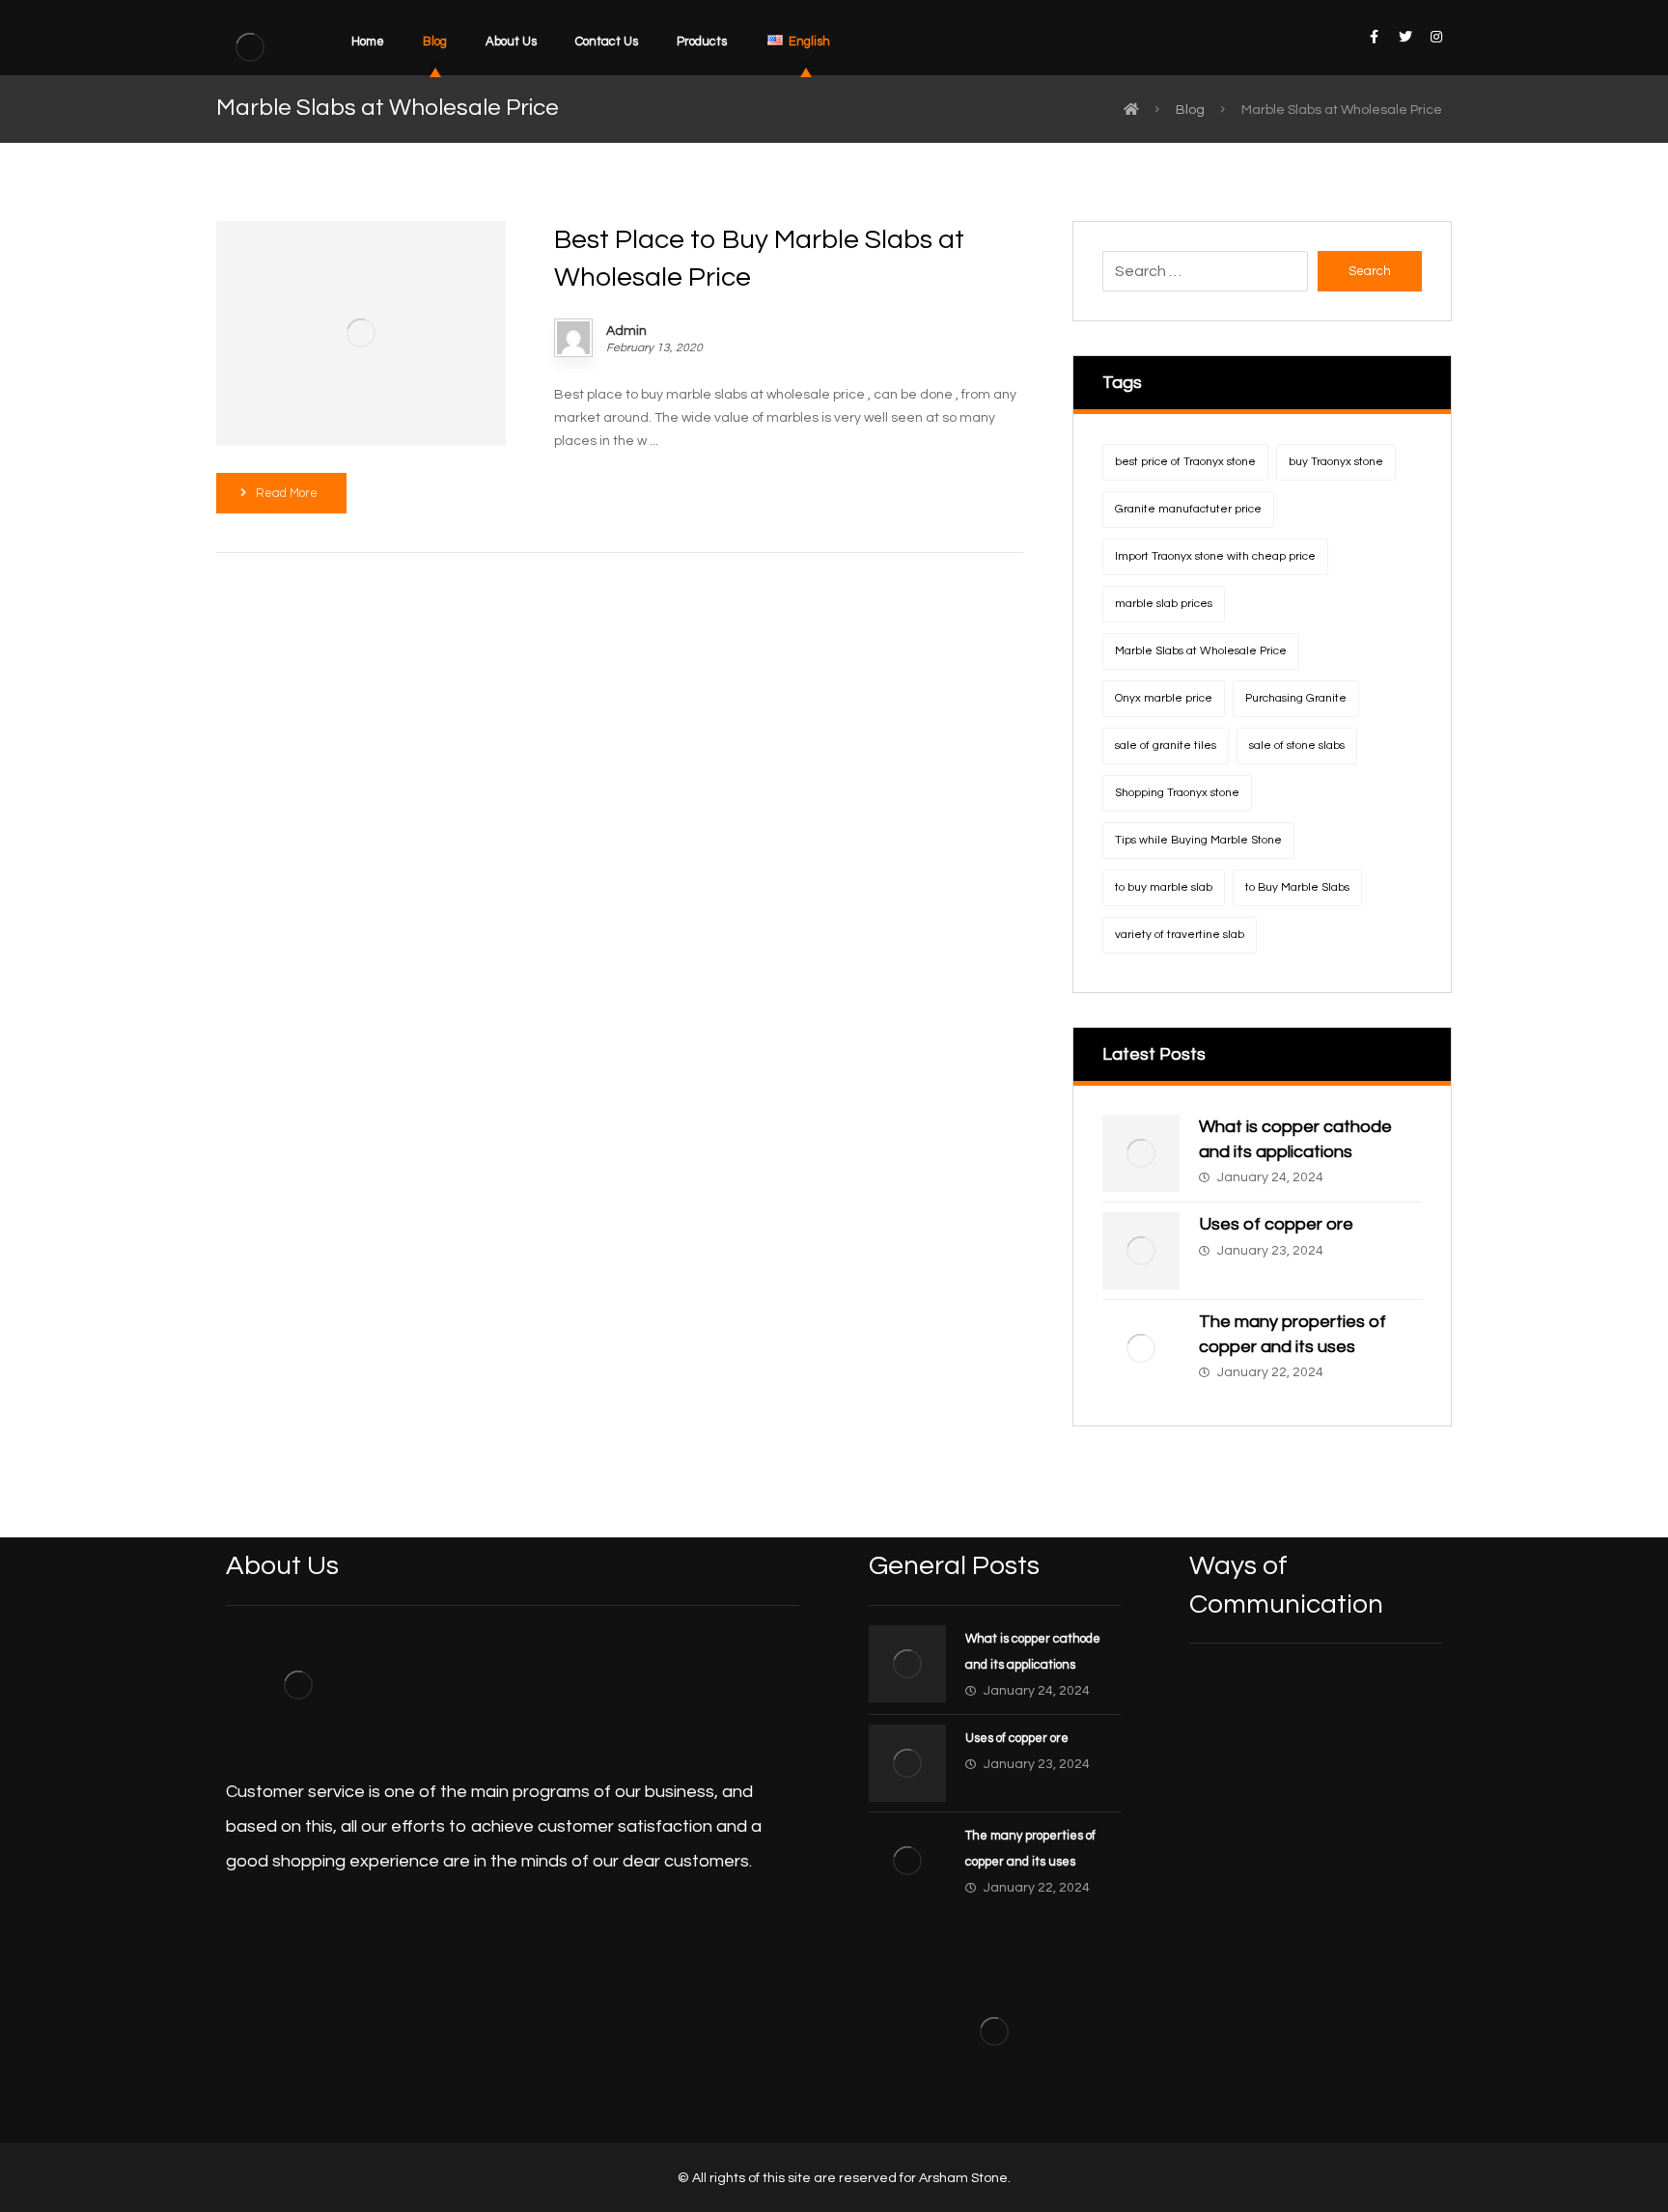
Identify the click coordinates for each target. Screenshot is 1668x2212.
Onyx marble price (1164, 698)
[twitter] (1405, 37)
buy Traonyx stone (1336, 462)
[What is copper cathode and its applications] (1141, 1153)
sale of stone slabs (1297, 746)
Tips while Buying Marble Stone (1198, 840)
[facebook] (1375, 37)
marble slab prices (1164, 604)
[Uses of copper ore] (1141, 1251)
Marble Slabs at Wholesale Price (1201, 651)
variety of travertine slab (1180, 935)
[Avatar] (573, 338)
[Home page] (1131, 110)
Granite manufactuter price (1188, 509)
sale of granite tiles (1166, 746)
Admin (626, 331)
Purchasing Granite (1296, 698)
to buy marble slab (1164, 887)
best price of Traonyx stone (1185, 462)
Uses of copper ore (1276, 1224)
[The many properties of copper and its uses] (1141, 1348)
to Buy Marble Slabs (1297, 887)
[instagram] (1436, 37)
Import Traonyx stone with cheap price (1215, 556)
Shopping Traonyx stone (1177, 793)
